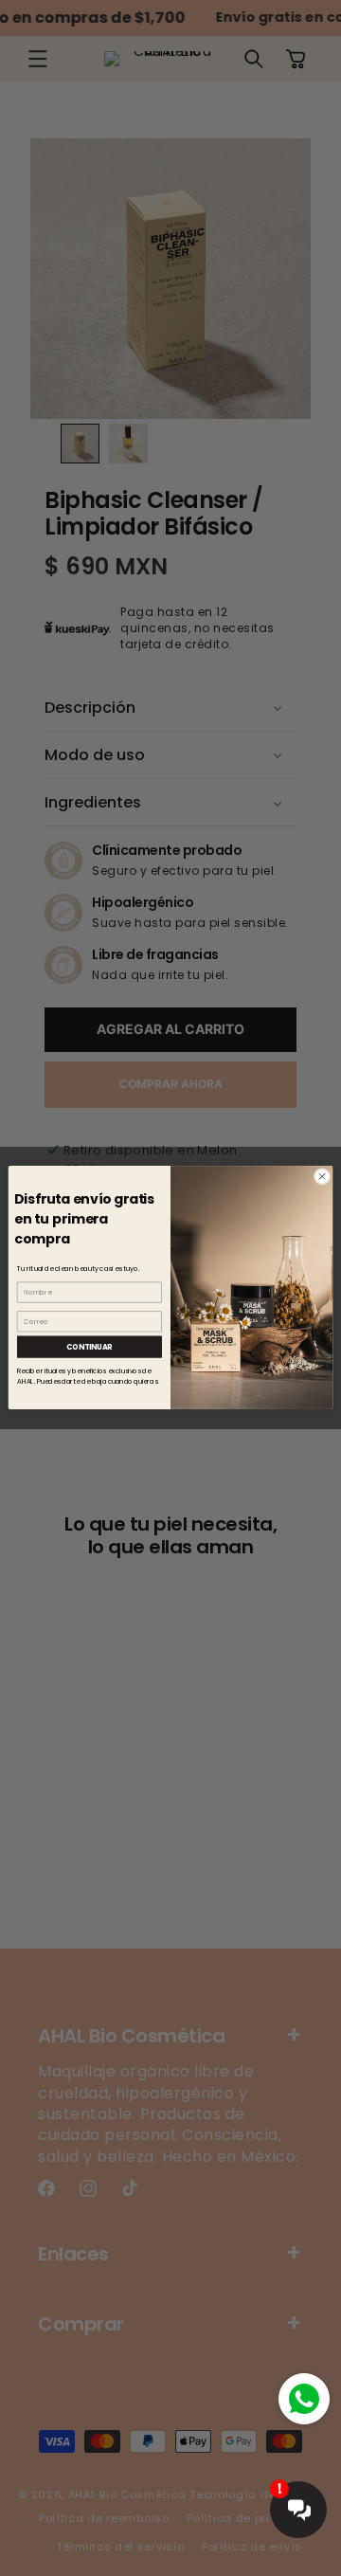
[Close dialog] (322, 1177)
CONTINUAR (89, 1347)
